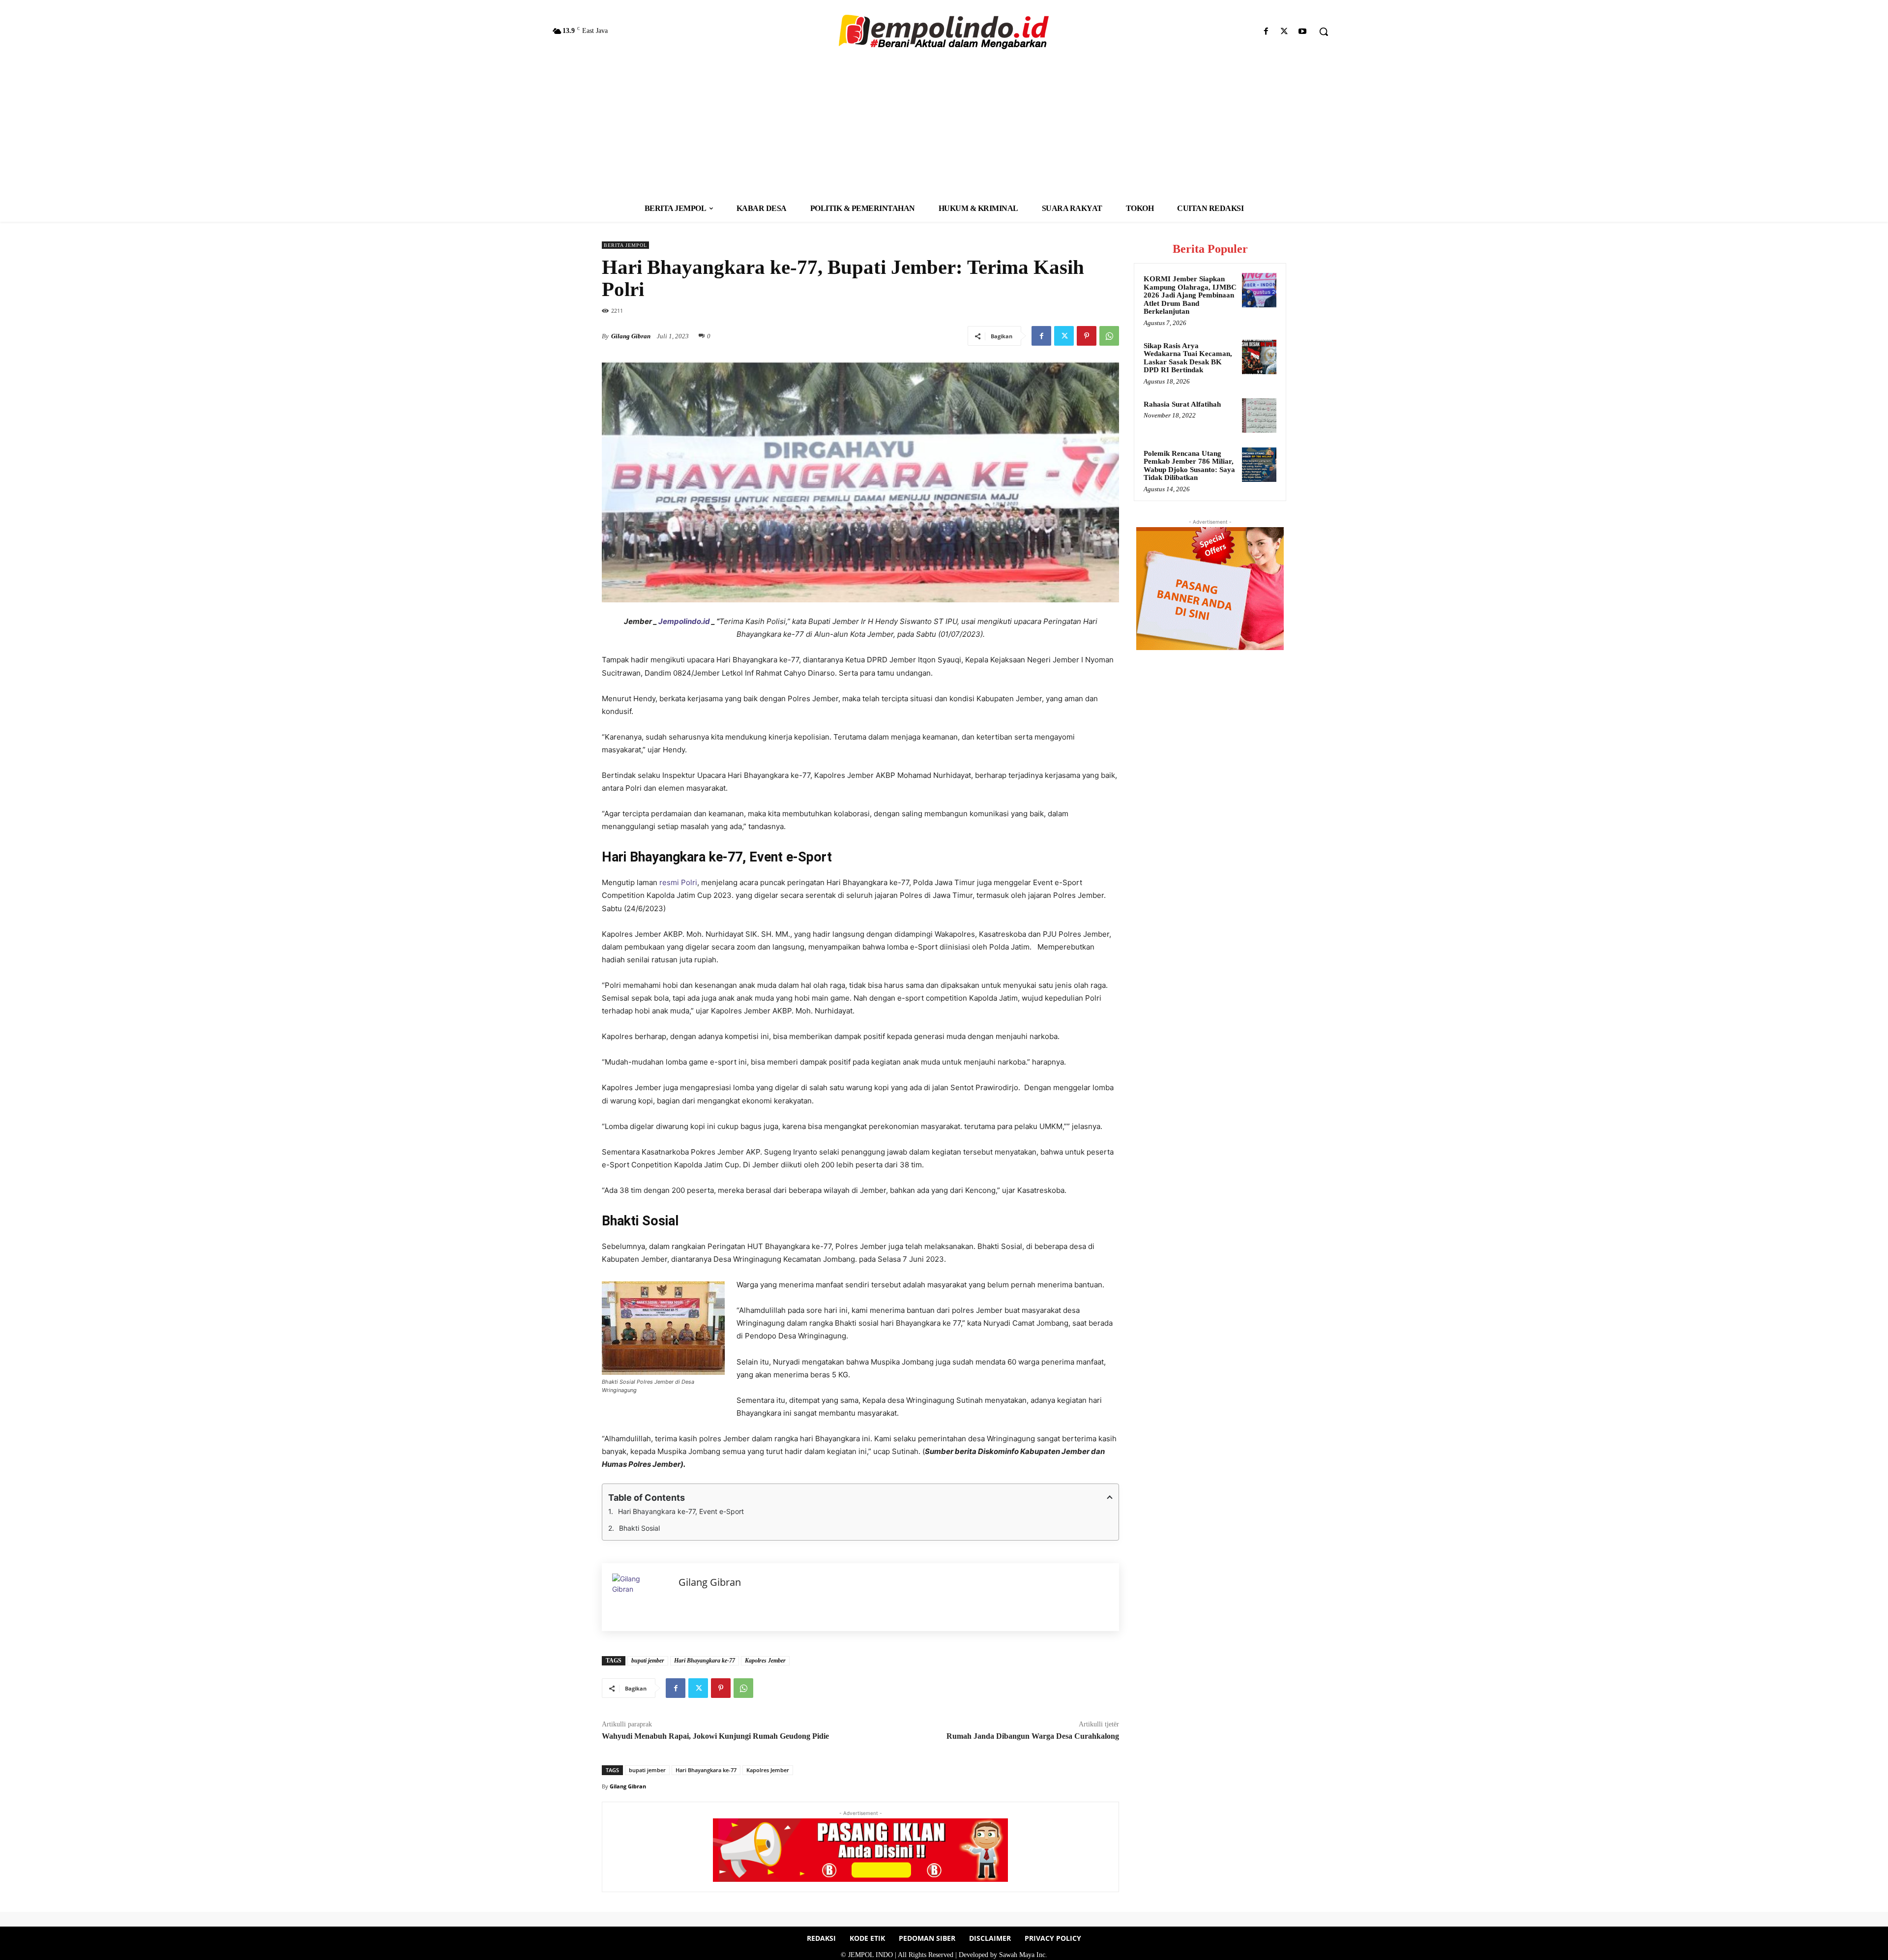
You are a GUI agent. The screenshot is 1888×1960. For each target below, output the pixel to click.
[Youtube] (1303, 32)
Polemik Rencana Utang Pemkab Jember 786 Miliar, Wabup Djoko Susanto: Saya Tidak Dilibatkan (1189, 466)
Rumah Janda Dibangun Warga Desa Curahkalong (1033, 1736)
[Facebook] (1266, 32)
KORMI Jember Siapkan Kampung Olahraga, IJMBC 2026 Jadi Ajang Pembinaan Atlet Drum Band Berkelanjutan (1190, 295)
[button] (1324, 31)
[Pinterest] (1087, 336)
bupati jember (648, 1661)
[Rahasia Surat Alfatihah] (1259, 416)
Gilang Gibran (631, 336)
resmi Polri (678, 882)
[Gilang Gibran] (640, 1597)
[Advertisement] (944, 121)
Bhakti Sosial (640, 1528)
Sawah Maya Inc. (1023, 1955)
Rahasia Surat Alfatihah (1182, 404)
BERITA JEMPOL (625, 245)
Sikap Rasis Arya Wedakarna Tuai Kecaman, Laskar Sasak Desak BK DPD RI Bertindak (1188, 358)
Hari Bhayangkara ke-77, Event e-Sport (681, 1511)
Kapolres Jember (765, 1661)
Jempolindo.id (684, 621)
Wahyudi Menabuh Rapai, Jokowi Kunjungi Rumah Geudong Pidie (715, 1736)
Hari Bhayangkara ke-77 (705, 1661)
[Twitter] (1284, 32)
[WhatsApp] (1109, 336)
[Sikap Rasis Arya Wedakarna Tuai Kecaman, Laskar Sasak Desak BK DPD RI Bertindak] (1259, 357)
